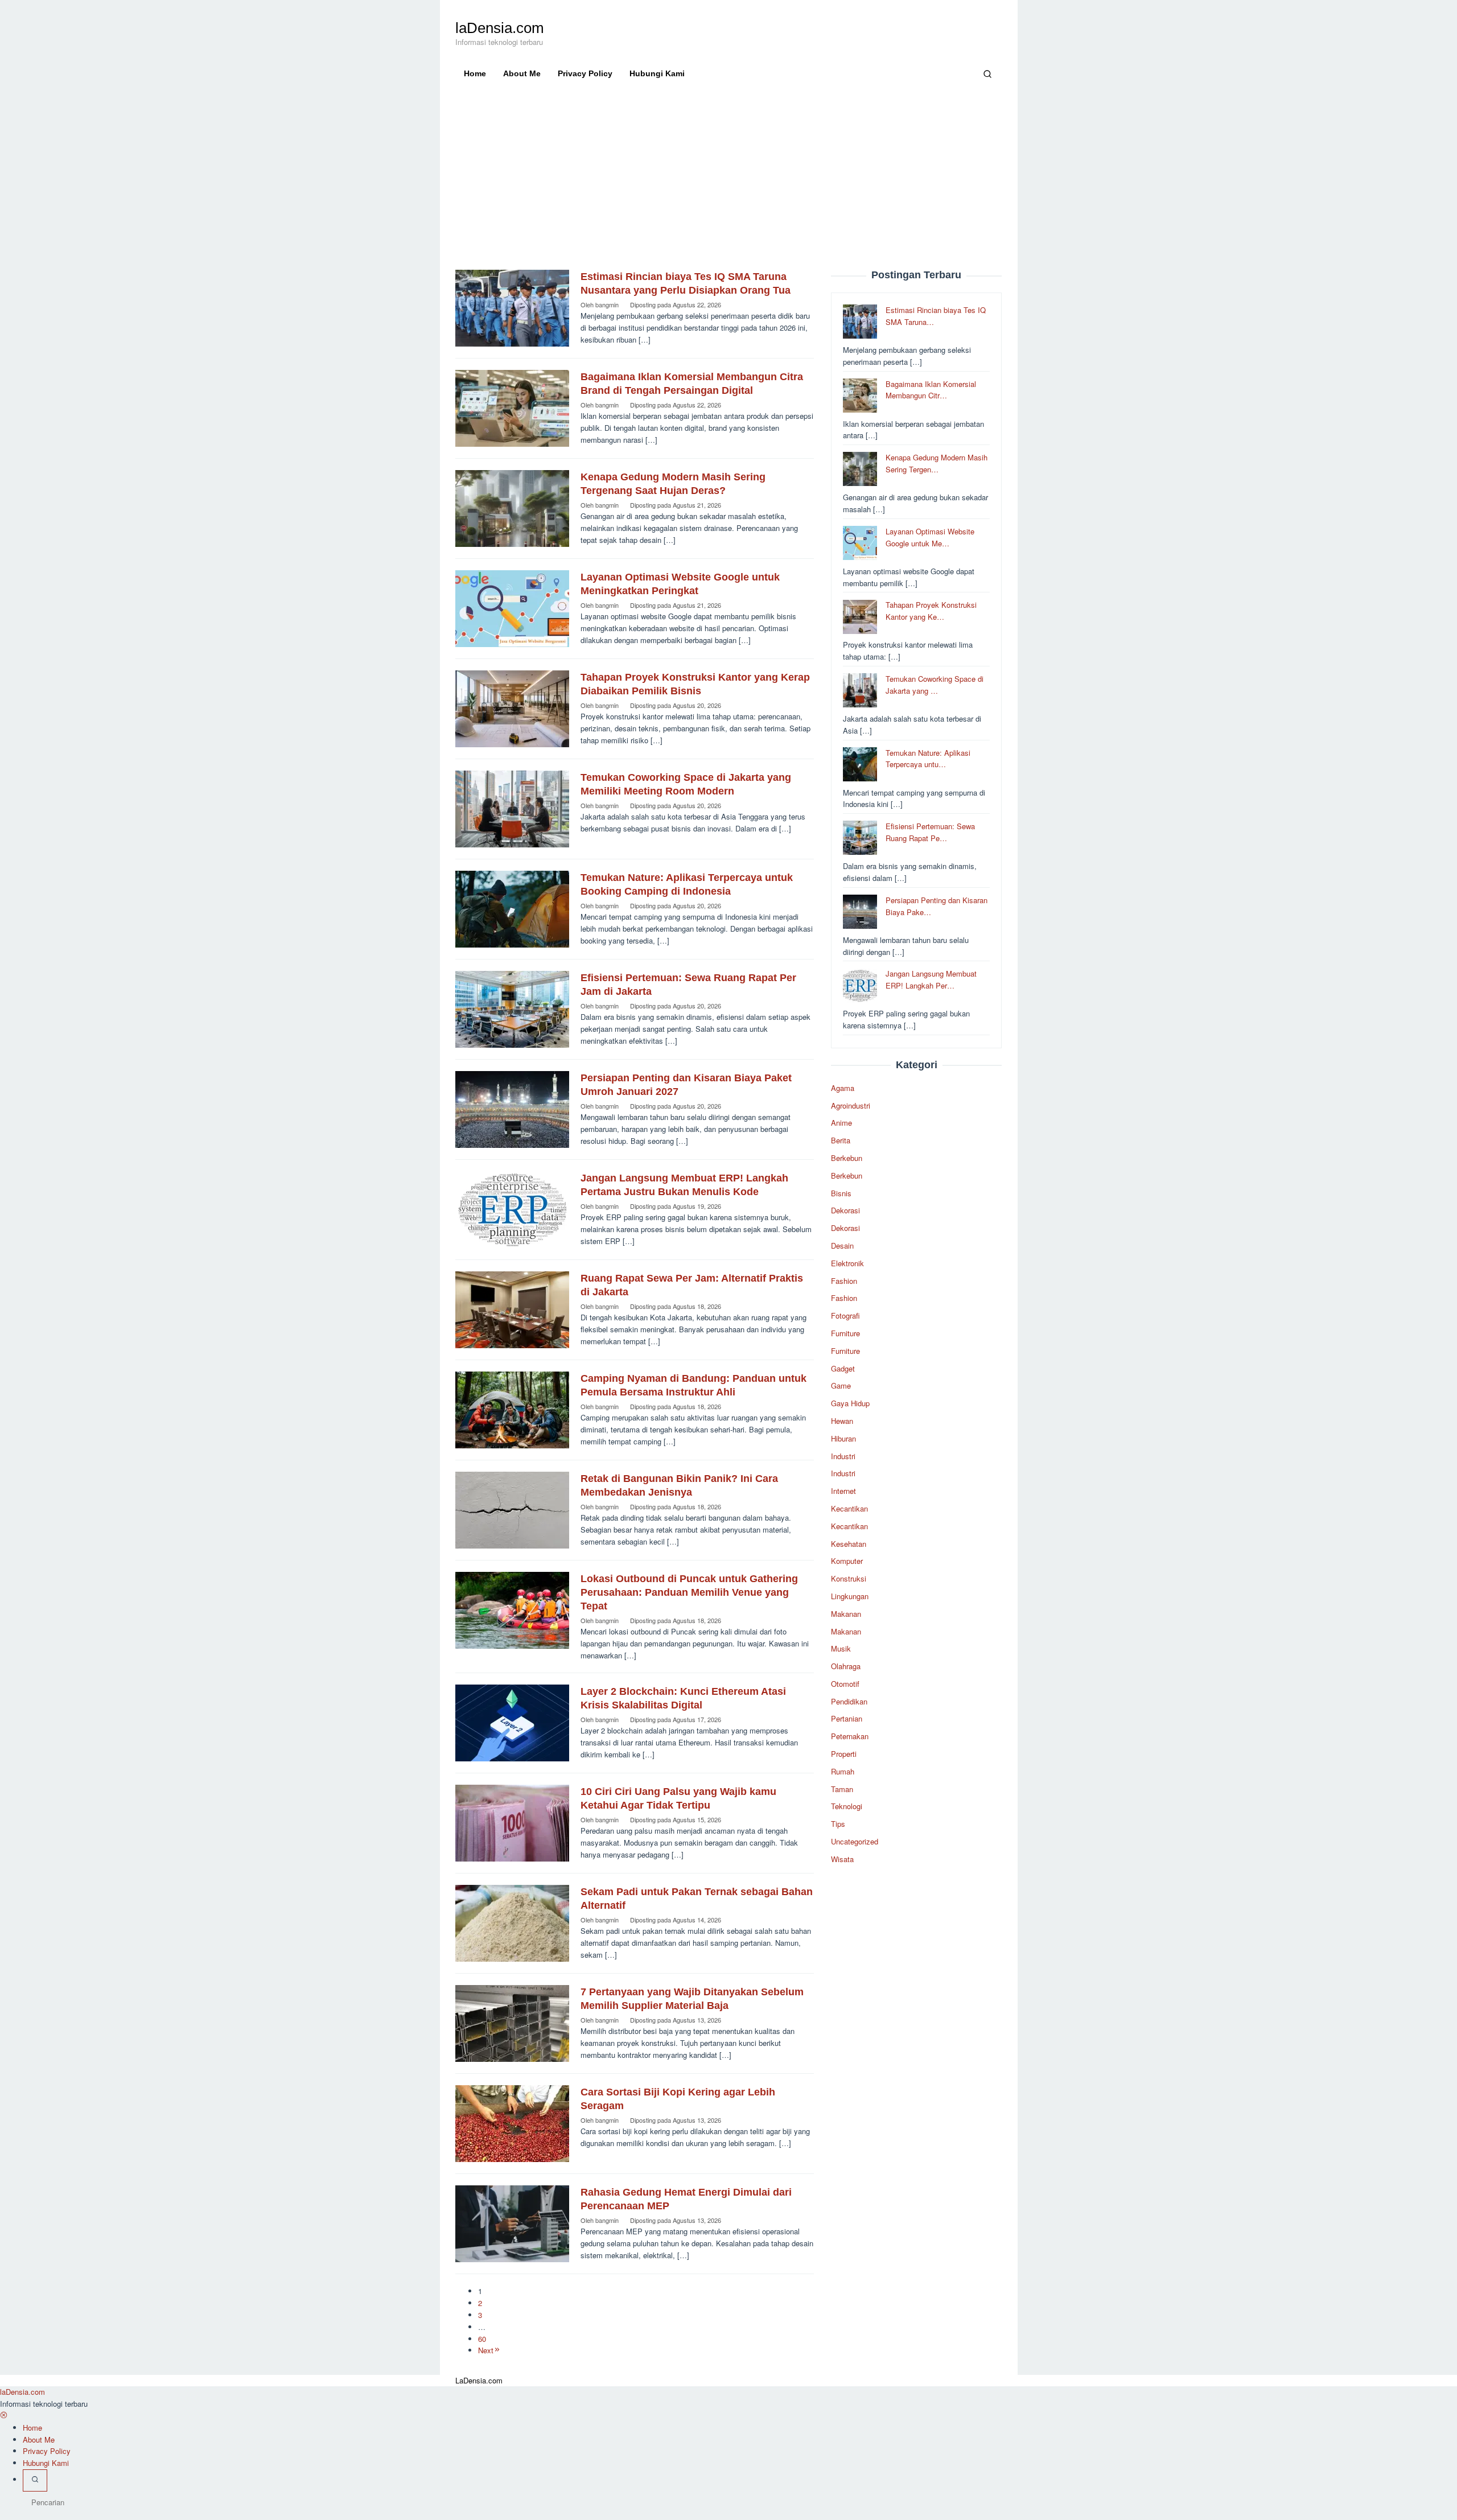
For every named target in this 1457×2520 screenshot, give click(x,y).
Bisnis (841, 1193)
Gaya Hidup (850, 1403)
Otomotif (845, 1684)
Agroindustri (851, 1105)
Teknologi (847, 1807)
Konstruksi (849, 1578)
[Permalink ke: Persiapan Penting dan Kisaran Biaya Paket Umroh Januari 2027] (512, 1108)
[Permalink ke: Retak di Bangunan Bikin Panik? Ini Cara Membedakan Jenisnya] (512, 1509)
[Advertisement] (729, 184)
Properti (844, 1754)
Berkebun (847, 1158)
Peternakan (850, 1736)
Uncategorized (855, 1841)
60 (482, 2339)
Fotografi (845, 1315)
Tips (838, 1824)
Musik (841, 1648)
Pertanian (847, 1719)
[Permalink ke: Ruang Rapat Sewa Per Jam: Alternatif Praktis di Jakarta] (512, 1309)
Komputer (847, 1561)
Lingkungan (850, 1596)
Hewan (842, 1421)
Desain (842, 1245)
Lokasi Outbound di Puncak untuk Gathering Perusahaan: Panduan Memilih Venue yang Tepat (689, 1592)
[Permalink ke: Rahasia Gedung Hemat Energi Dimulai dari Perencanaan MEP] (512, 2223)
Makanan (846, 1614)
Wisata (842, 1859)
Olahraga (846, 1666)
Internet (843, 1491)
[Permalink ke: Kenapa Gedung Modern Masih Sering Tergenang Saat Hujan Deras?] (512, 507)
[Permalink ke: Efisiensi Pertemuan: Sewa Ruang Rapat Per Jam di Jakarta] (512, 1008)
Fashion (844, 1281)
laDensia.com (500, 28)
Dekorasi (845, 1211)
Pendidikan (849, 1701)
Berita (841, 1140)
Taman (842, 1789)
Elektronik (847, 1263)
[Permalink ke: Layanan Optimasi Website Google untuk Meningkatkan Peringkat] (512, 608)
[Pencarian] (987, 73)
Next (486, 2350)
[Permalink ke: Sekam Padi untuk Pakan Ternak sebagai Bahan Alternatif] (512, 1922)
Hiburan (843, 1438)
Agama (843, 1088)
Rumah (843, 1771)
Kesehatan (849, 1544)
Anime (841, 1123)
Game (841, 1385)
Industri (843, 1456)
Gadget (843, 1368)
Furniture (845, 1333)
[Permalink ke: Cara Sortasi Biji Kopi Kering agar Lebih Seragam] (512, 2122)
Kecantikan (849, 1508)
